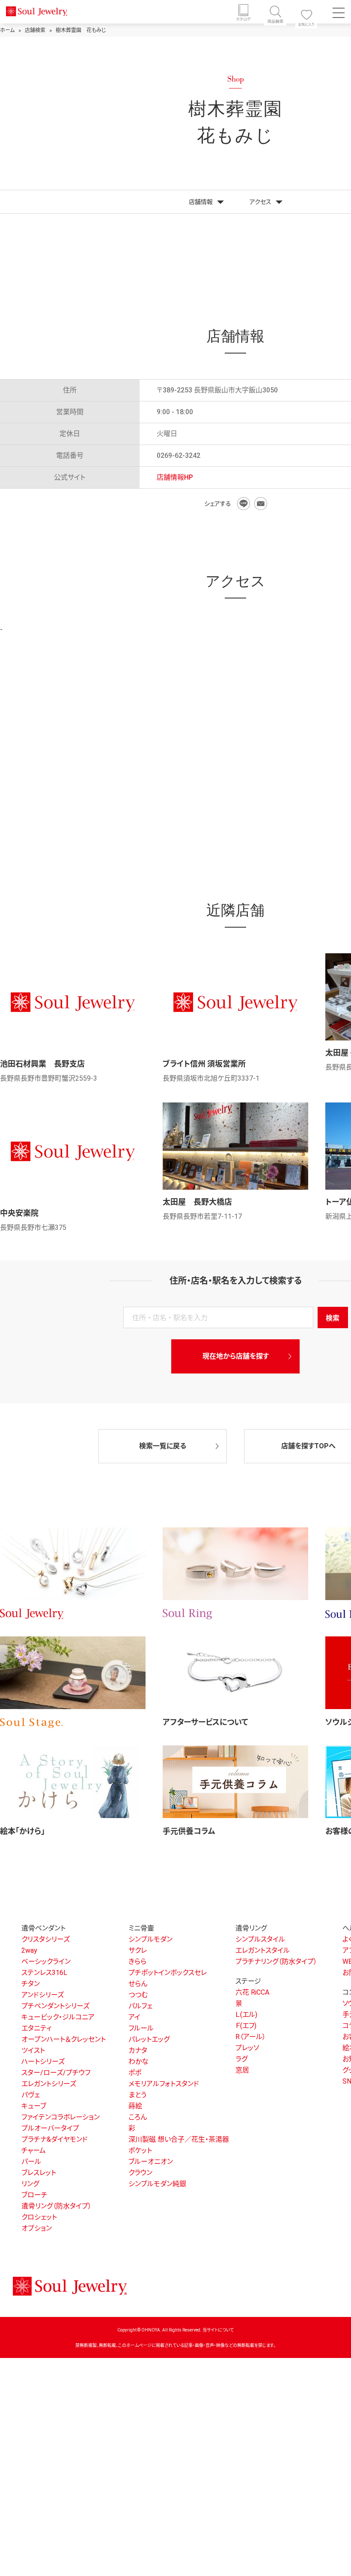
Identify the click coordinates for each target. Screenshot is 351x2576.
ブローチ (34, 2195)
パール (31, 2162)
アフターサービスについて (205, 1722)
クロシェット (39, 2217)
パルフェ (140, 2006)
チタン (31, 1984)
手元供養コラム (189, 1831)
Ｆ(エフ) (246, 2026)
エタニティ (36, 2028)
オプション (37, 2228)
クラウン (140, 2173)
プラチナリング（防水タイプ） (276, 1961)
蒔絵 (135, 2106)
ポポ (135, 2073)
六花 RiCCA (252, 1992)
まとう (137, 2095)
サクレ (138, 1950)
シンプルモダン (150, 1939)
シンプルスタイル (260, 1939)
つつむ (138, 1995)
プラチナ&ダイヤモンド (55, 2139)
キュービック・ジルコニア (58, 2017)
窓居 (242, 2070)
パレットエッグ (149, 2039)
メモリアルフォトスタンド (164, 2084)
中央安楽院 (19, 1213)
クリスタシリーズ (46, 1939)
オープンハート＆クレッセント (64, 2039)
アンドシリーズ (43, 1995)
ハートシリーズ (43, 2062)
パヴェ (31, 2095)
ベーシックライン (46, 1961)
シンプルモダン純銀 (157, 2184)
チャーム (34, 2150)
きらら (137, 1961)
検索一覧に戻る (163, 1446)
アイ (134, 2017)
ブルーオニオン (151, 2162)
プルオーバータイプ (50, 2128)
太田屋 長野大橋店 (197, 1202)
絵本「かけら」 (22, 1831)
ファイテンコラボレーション (61, 2117)
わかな (138, 2062)
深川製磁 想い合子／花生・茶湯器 (179, 2139)
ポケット (140, 2150)
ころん (138, 2117)
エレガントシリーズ (49, 2084)
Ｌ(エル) (246, 2015)
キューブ (34, 2106)
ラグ (241, 2059)
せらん (138, 1984)
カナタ (138, 2050)
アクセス (260, 202)
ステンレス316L (44, 1973)
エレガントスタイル (263, 1950)
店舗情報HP (175, 477)
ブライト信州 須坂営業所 (204, 1064)
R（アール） (251, 2037)
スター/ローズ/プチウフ (56, 2073)
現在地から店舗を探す (236, 1356)
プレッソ (247, 2048)
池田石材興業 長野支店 (42, 1064)
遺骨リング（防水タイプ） (57, 2206)
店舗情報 (201, 202)
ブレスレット (39, 2173)
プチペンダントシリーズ (55, 2006)
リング (30, 2184)
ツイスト (33, 2050)
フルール (141, 2028)
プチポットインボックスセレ (168, 1973)
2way (29, 1950)
